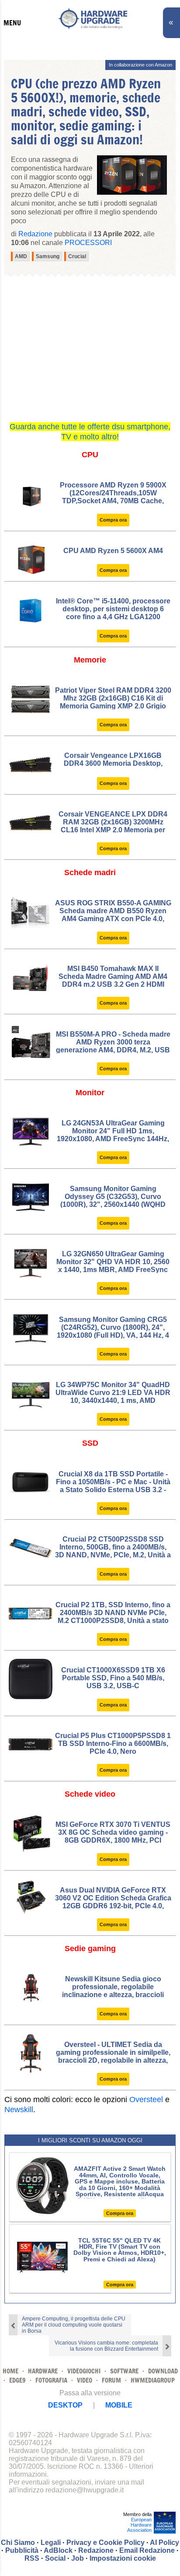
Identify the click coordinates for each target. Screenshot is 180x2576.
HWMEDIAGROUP (153, 2380)
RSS (32, 2558)
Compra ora (113, 520)
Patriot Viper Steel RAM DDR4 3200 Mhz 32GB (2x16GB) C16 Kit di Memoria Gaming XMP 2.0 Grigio (113, 698)
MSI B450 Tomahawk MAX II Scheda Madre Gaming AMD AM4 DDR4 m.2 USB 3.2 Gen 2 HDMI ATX (113, 980)
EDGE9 (17, 2380)
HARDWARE (43, 2371)
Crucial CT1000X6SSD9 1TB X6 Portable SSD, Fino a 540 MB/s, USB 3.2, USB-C (113, 1678)
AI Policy (164, 2543)
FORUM (111, 2380)
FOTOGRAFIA (51, 2380)
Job (78, 2558)
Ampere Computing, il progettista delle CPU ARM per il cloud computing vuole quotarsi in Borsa (74, 2325)
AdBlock (58, 2550)
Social (55, 2558)
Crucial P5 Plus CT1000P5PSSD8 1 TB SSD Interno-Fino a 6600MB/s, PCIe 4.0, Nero (113, 1744)
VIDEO (85, 2380)
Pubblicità (22, 2550)
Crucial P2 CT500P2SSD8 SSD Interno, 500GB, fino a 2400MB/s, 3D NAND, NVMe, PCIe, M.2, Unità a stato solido (113, 1551)
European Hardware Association (139, 2525)
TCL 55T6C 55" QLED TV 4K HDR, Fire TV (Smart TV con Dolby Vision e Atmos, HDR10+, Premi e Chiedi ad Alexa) (120, 2250)
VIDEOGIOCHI (84, 2371)
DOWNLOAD (163, 2371)
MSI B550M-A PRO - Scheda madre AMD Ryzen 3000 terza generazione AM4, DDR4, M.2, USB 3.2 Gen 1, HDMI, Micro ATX (113, 1046)
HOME (10, 2371)
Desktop (65, 2405)
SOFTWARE (124, 2371)
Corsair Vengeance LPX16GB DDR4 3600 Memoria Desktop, (113, 759)
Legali (51, 2543)
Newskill (19, 2110)
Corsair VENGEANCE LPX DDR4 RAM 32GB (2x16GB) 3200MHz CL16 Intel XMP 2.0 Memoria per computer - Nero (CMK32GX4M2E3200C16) (113, 830)
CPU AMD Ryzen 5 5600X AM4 (113, 551)
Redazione (96, 2550)
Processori (88, 243)
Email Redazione (147, 2550)
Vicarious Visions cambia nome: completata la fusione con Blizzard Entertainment (106, 2346)
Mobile (119, 2405)
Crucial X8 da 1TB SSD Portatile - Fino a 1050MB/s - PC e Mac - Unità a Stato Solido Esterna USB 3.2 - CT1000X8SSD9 (113, 1486)
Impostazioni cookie (123, 2558)
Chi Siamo (18, 2543)
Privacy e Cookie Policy (106, 2543)
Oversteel (146, 2099)
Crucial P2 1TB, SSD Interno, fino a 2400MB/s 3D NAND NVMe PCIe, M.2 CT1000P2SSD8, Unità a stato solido (113, 1617)
